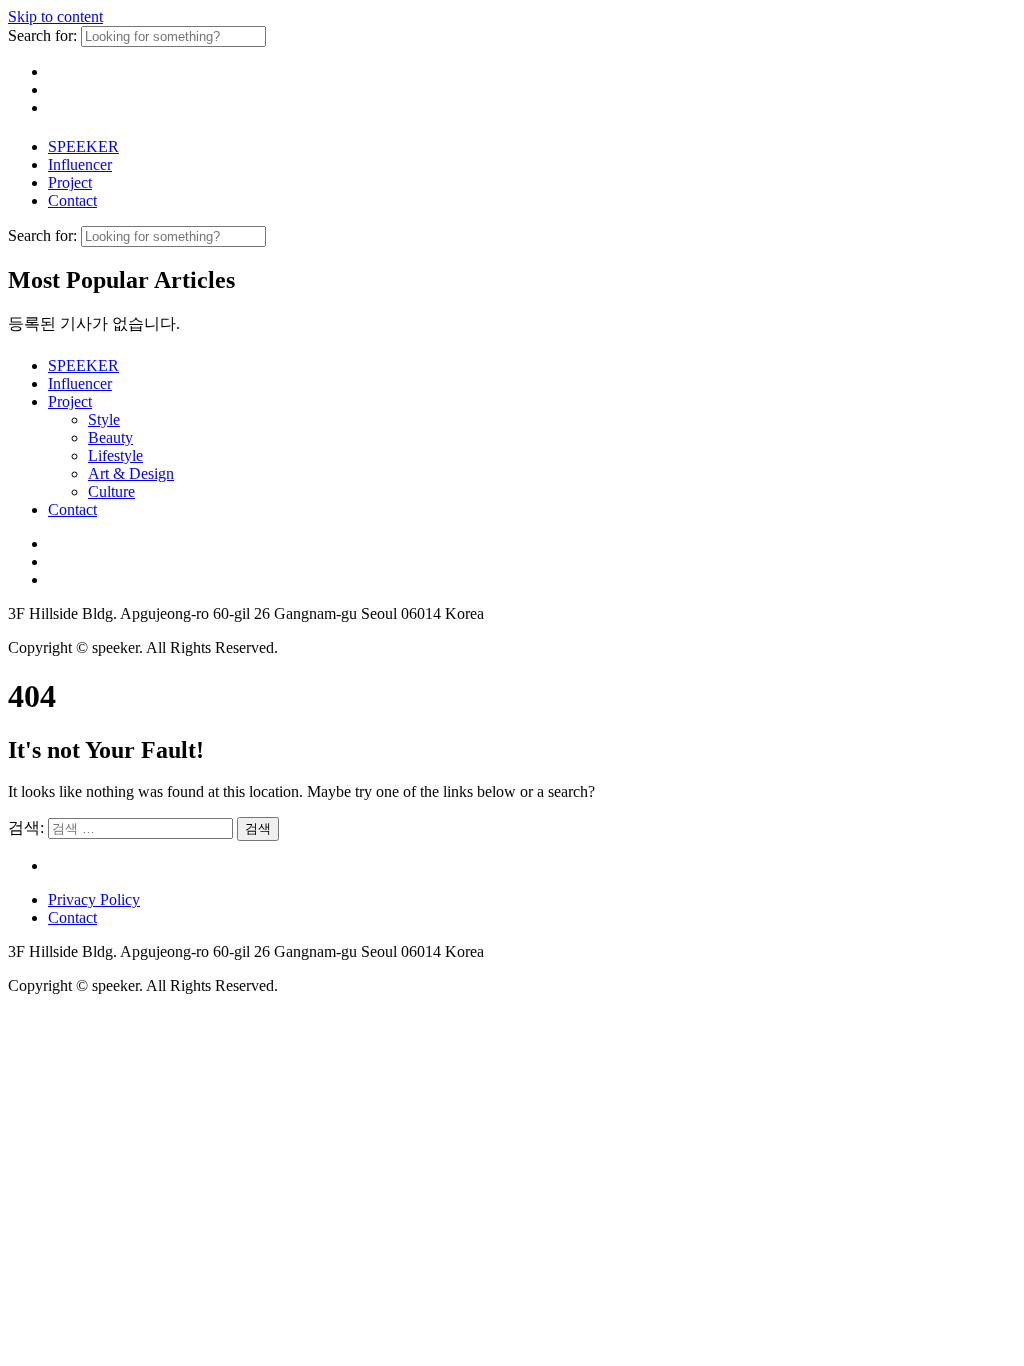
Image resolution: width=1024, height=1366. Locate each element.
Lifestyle (115, 455)
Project (70, 182)
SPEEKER (83, 146)
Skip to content (55, 16)
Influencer (80, 164)
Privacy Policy (94, 899)
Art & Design (131, 473)
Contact (72, 200)
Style (104, 419)
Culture (111, 491)
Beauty (110, 437)
